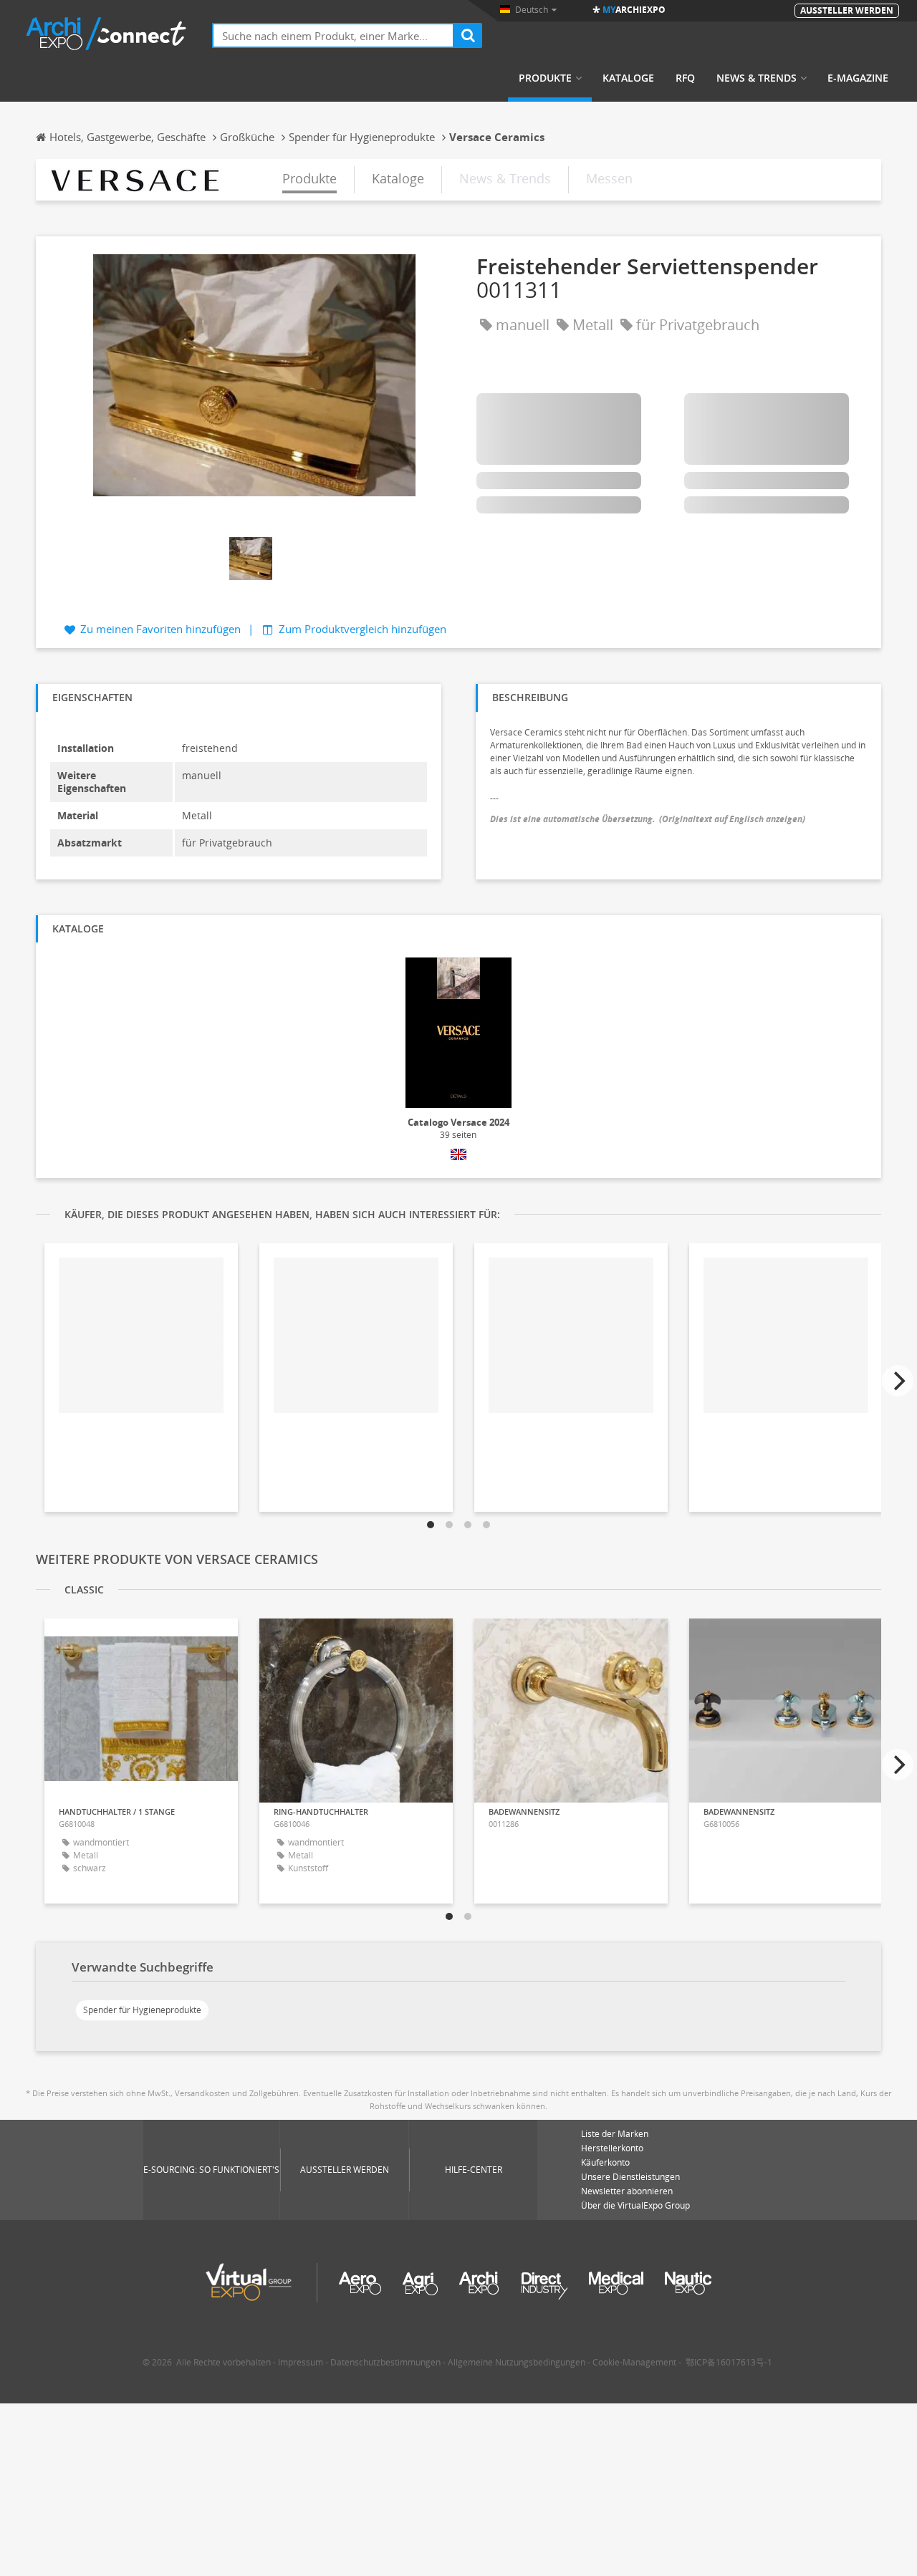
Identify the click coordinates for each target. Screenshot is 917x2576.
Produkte (545, 78)
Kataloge (628, 78)
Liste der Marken (615, 2134)
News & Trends (757, 78)
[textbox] (333, 35)
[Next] (898, 1381)
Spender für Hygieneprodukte (142, 2010)
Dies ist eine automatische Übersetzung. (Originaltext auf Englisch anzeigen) (648, 819)
